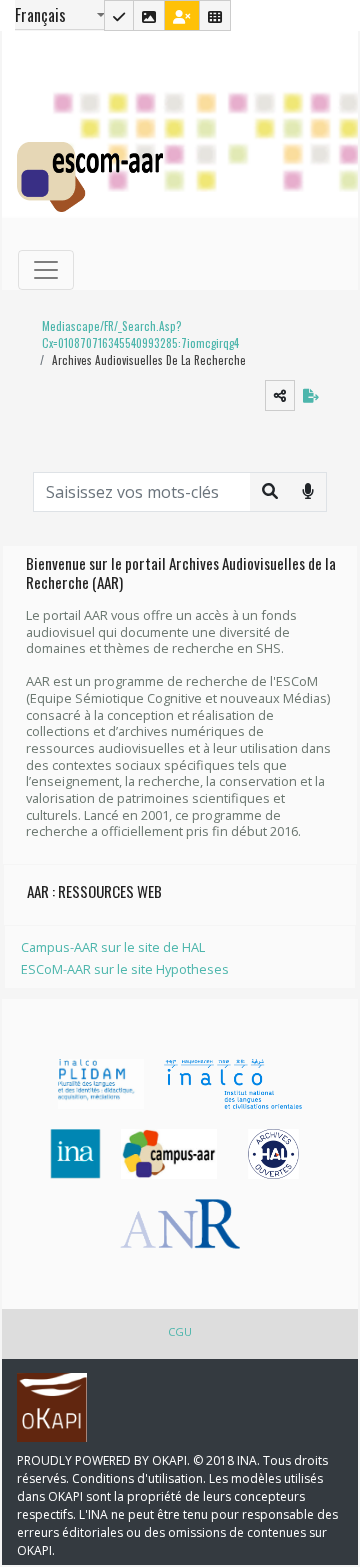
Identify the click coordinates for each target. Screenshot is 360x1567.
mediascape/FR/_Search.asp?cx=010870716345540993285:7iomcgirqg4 (140, 334)
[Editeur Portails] (119, 15)
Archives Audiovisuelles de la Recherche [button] (149, 360)
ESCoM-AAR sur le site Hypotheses (125, 969)
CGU (180, 1331)
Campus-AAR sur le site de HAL (113, 947)
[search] (270, 491)
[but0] (308, 491)
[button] (172, 335)
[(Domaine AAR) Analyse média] (149, 15)
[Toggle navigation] (46, 270)
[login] (182, 15)
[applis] (215, 15)
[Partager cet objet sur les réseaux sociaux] (280, 395)
